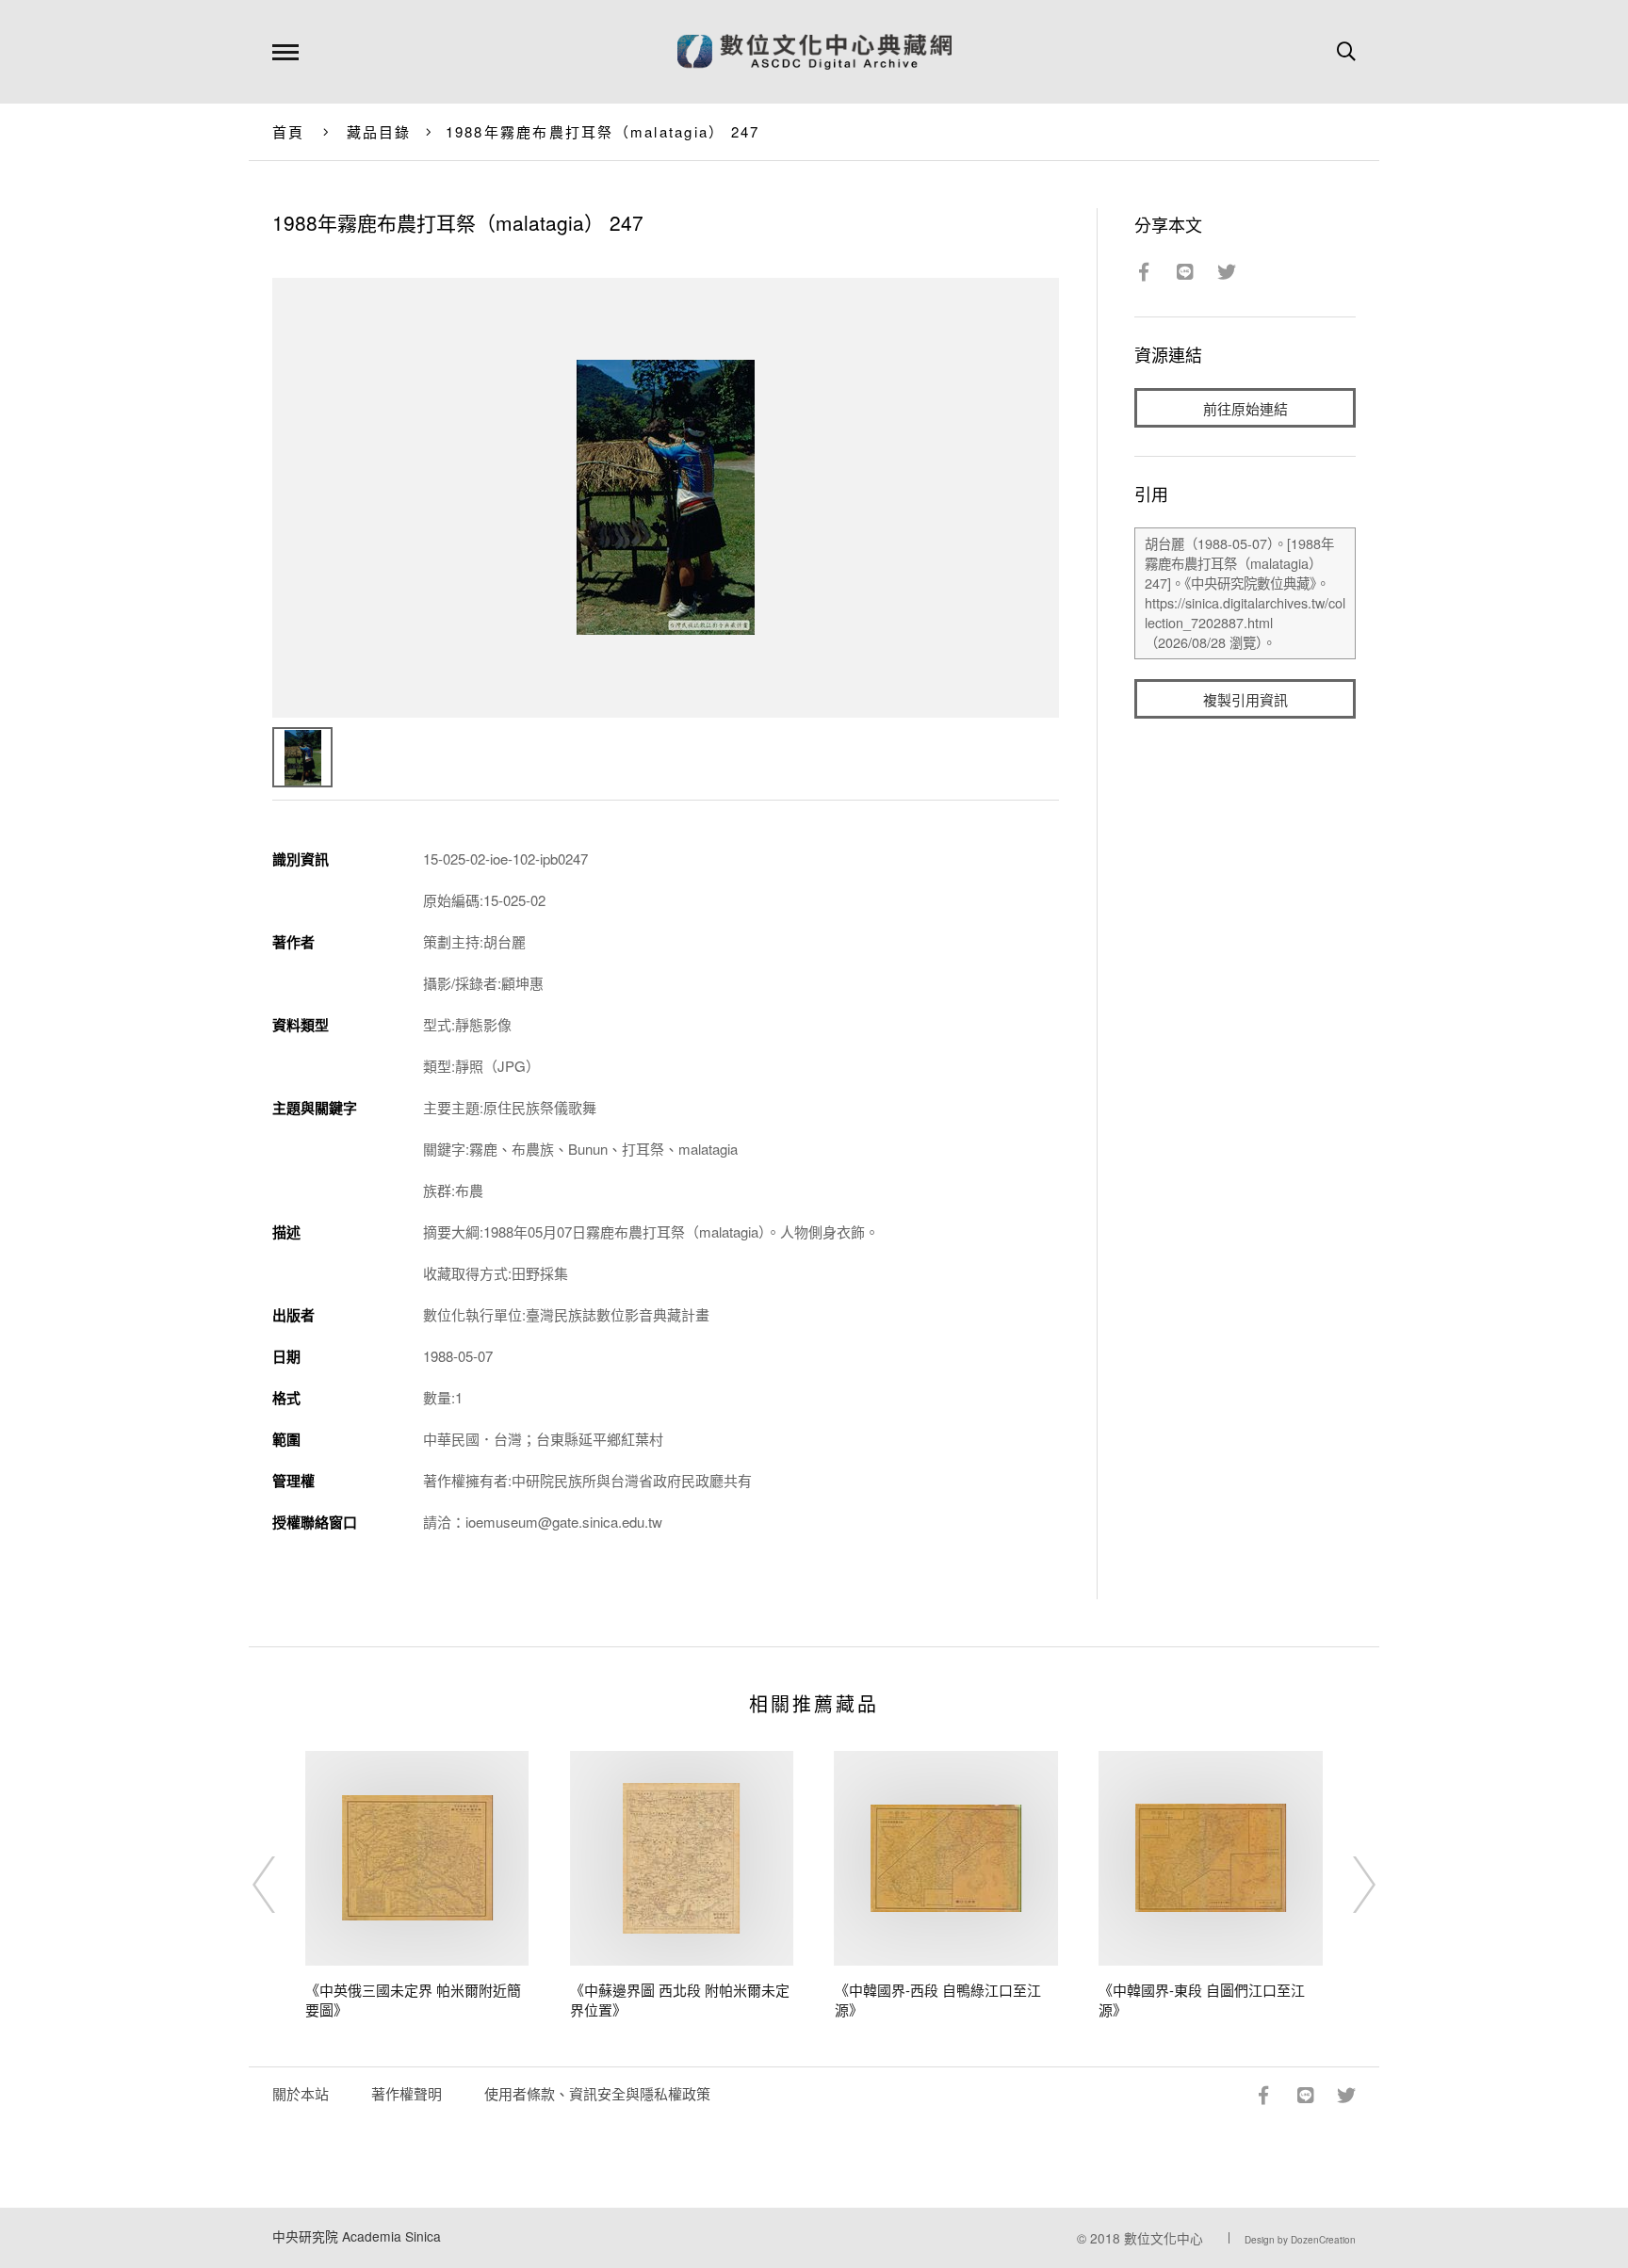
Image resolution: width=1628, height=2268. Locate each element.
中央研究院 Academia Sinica (357, 2236)
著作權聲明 (407, 2093)
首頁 (289, 131)
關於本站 (301, 2093)
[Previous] (281, 1885)
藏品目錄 (379, 131)
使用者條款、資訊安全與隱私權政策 (597, 2093)
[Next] (1347, 1885)
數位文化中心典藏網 (814, 52)
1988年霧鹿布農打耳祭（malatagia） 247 (603, 131)
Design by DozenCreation (1300, 2240)
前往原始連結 (1245, 408)
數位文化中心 (1164, 2238)
